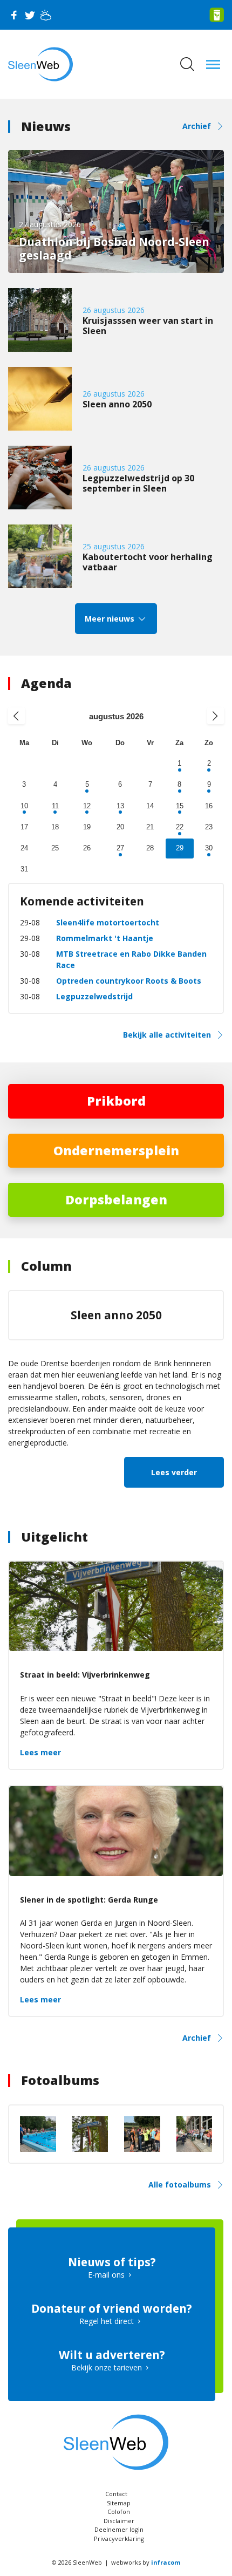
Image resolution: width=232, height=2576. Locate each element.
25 (55, 848)
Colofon (119, 2512)
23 (209, 827)
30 (209, 848)
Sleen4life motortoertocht (108, 922)
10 (24, 806)
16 (209, 806)
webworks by (146, 2562)
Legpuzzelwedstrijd (94, 996)
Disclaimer (119, 2521)
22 (180, 827)
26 (87, 848)
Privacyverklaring (119, 2538)
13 (120, 806)
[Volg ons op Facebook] (13, 15)
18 (55, 827)
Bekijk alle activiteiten (167, 1035)
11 (55, 806)
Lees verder (174, 1472)
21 (150, 827)
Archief (197, 126)
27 (120, 848)
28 (150, 848)
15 (180, 806)
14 (150, 806)
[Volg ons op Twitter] (30, 15)
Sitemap (119, 2503)
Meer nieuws (111, 619)
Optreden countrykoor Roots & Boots (129, 981)
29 (180, 848)
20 (120, 827)
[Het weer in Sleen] (46, 15)
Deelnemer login (119, 2529)
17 (24, 827)
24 (24, 848)
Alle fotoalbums (180, 2185)
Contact (116, 2494)
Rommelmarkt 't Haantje (105, 938)
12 (87, 806)
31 (24, 869)
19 (87, 827)
